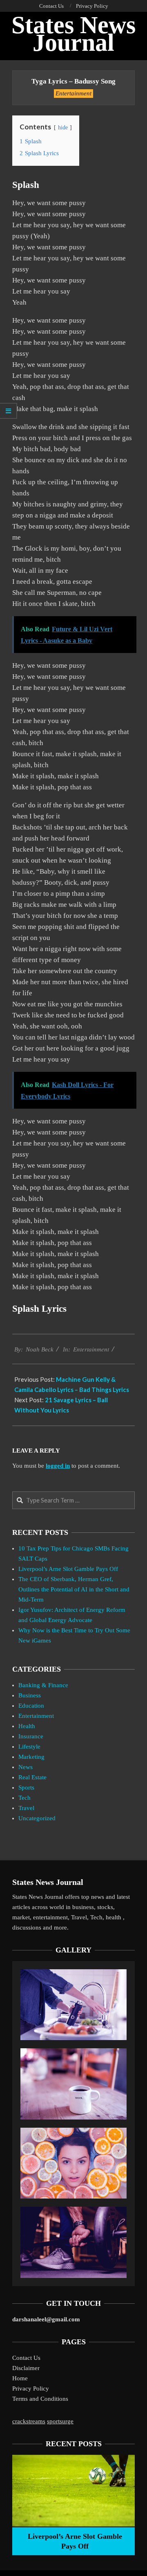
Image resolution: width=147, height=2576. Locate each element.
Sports (26, 1787)
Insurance (31, 1736)
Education (31, 1706)
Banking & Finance (43, 1685)
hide (63, 128)
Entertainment (73, 93)
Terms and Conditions (40, 2399)
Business (30, 1695)
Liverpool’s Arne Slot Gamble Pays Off (68, 1569)
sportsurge (60, 2421)
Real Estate (32, 1777)
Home (20, 2378)
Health (27, 1726)
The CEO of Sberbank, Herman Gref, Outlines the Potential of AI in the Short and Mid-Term (74, 1589)
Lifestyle (29, 1747)
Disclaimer (26, 2368)
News (26, 1767)
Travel (26, 1808)
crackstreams (29, 2421)
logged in (58, 1466)
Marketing (31, 1757)
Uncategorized (37, 1818)
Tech (24, 1798)
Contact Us (26, 2358)
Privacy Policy (31, 2388)
